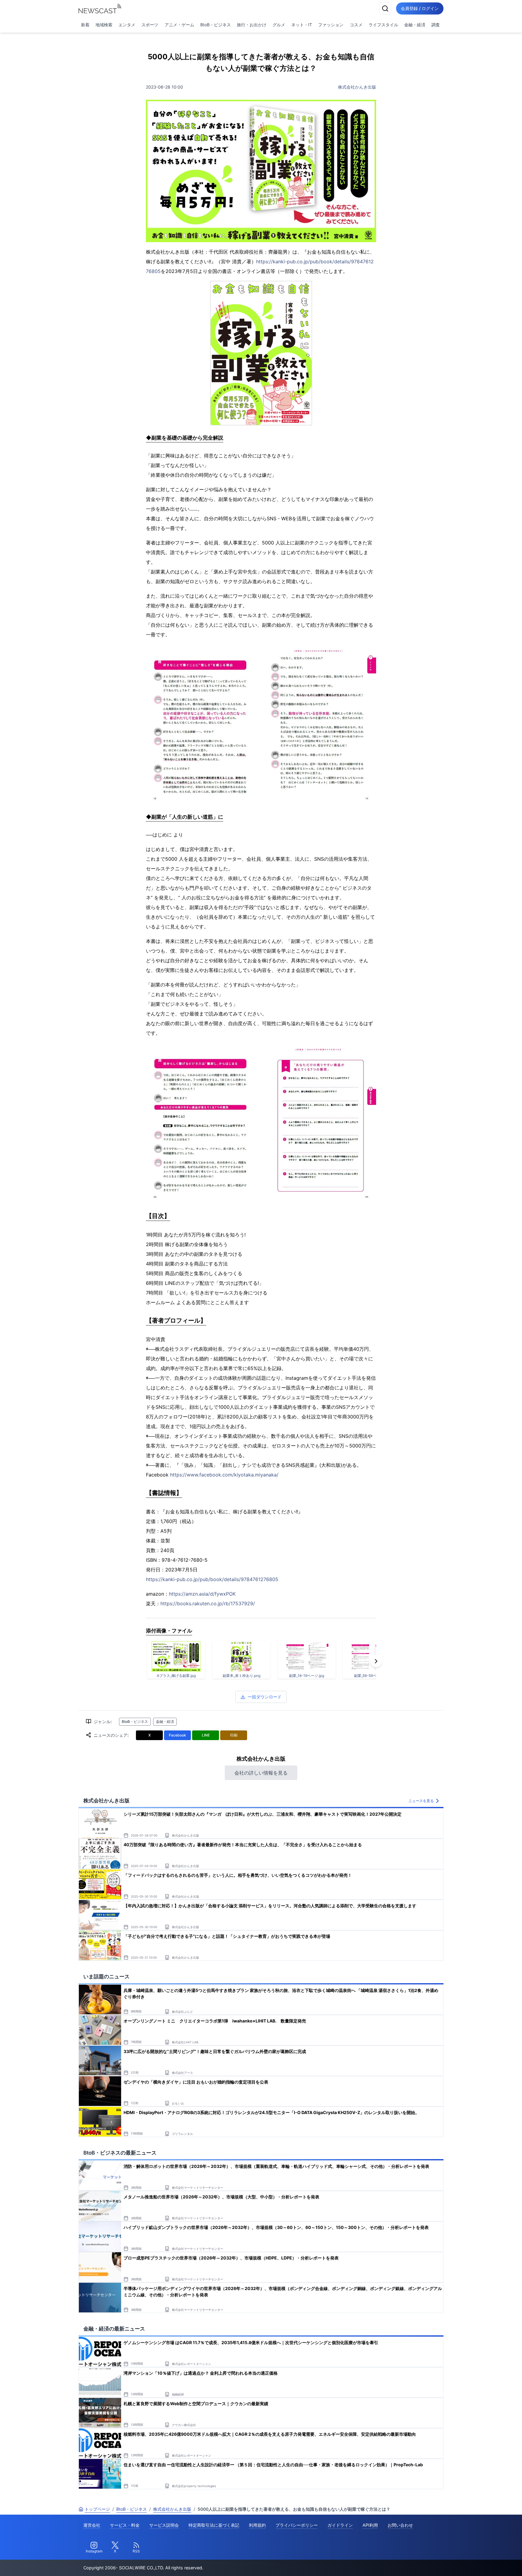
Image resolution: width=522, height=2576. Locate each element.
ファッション (331, 25)
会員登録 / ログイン (420, 8)
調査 (436, 25)
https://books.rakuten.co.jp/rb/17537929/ (208, 1603)
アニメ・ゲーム (179, 25)
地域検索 (104, 25)
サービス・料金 (125, 2525)
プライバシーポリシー (297, 2525)
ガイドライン (340, 2525)
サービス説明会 (164, 2525)
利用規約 (257, 2525)
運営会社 (92, 2525)
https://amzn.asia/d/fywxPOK (202, 1594)
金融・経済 (415, 25)
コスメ (356, 25)
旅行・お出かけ (252, 25)
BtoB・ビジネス (216, 25)
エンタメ (127, 25)
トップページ (97, 2509)
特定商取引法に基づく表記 (214, 2525)
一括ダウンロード (265, 1697)
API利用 (370, 2525)
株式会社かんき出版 (357, 87)
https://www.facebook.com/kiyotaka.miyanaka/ (224, 1475)
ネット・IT (302, 25)
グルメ (279, 25)
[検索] (385, 8)
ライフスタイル (383, 25)
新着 (85, 25)
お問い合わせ (400, 2525)
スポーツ (150, 25)
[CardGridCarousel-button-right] (376, 1661)
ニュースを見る (421, 1801)
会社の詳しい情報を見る (261, 1773)
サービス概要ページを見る (477, 2563)
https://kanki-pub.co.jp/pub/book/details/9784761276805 (212, 1579)
